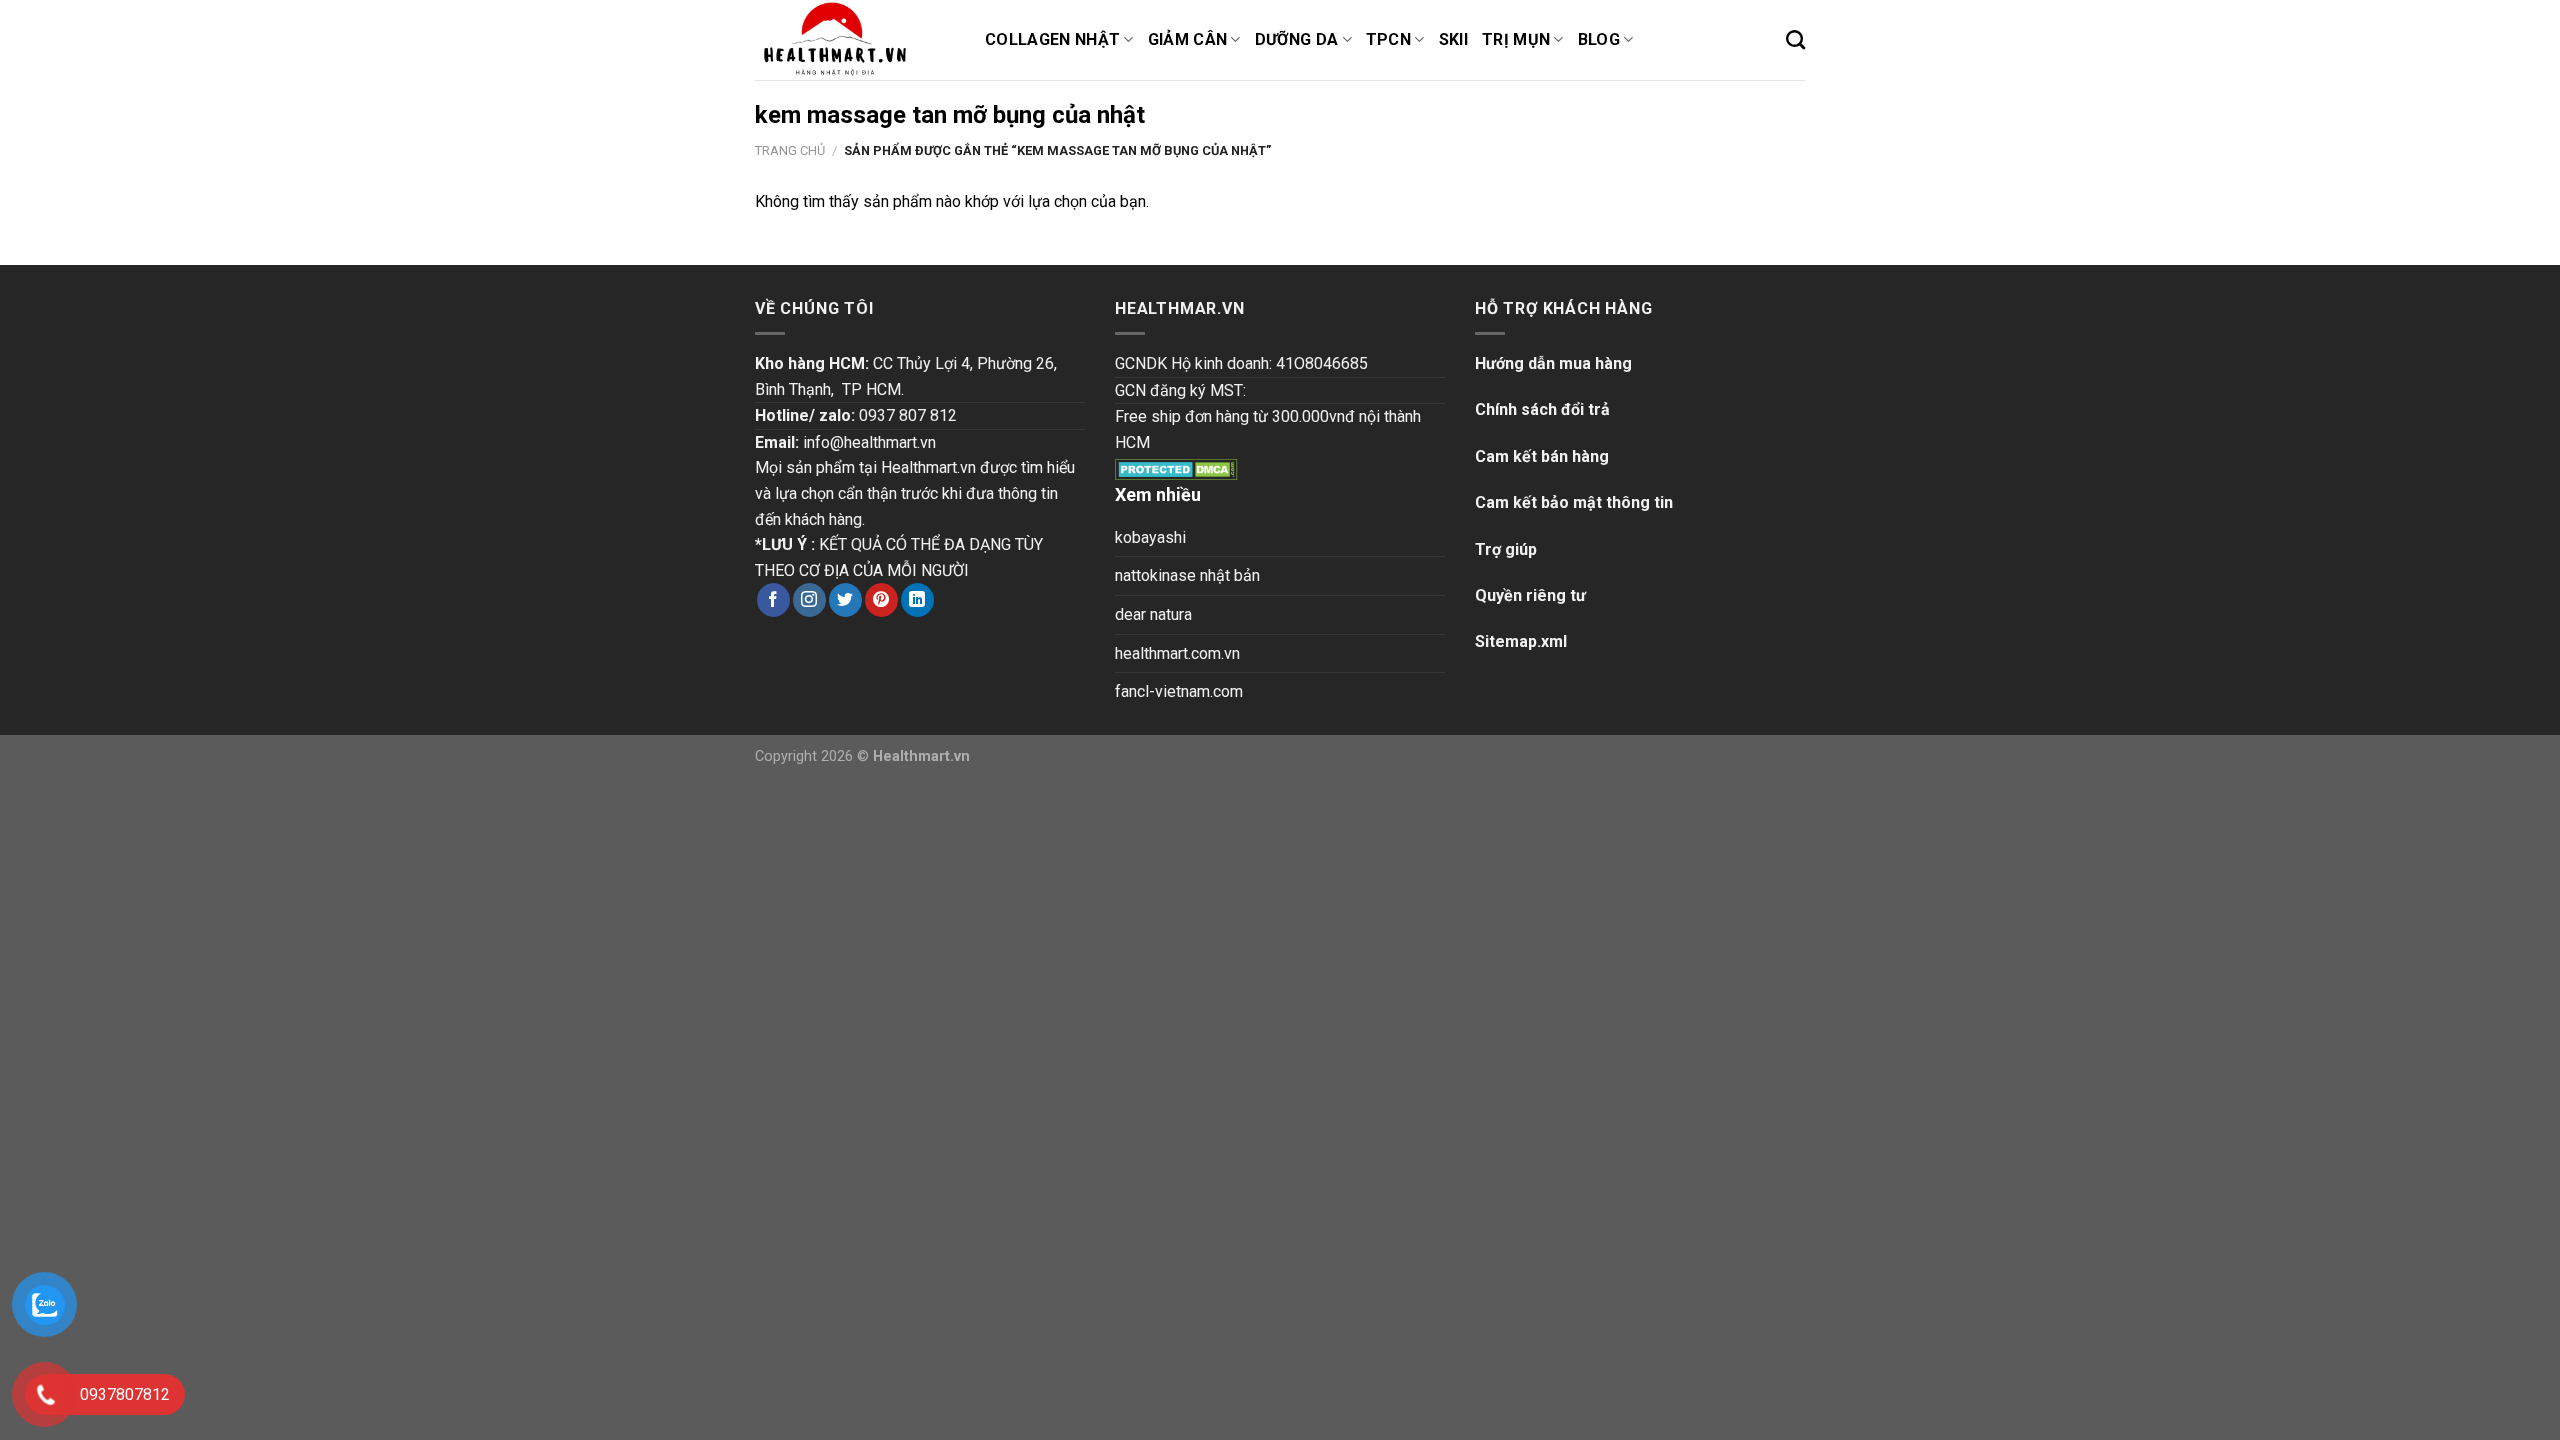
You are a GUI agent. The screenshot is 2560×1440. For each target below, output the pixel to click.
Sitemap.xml (1521, 641)
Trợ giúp (1506, 549)
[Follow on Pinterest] (881, 600)
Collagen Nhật (1052, 39)
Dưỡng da (1297, 39)
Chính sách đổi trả (1542, 409)
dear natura (1153, 614)
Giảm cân (1188, 39)
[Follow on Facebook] (773, 600)
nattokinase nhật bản (1187, 575)
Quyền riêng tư (1530, 595)
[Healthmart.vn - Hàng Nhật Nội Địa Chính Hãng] (855, 40)
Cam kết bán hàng (1542, 456)
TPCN (1388, 39)
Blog (1599, 39)
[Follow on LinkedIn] (917, 600)
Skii (1453, 39)
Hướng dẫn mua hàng (1553, 363)
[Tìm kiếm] (1795, 39)
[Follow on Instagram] (809, 600)
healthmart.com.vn (1177, 653)
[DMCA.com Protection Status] (1176, 467)
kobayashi (1150, 537)
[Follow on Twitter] (845, 600)
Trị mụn (1516, 39)
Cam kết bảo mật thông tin (1574, 502)
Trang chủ (790, 150)
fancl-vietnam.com (1179, 691)
